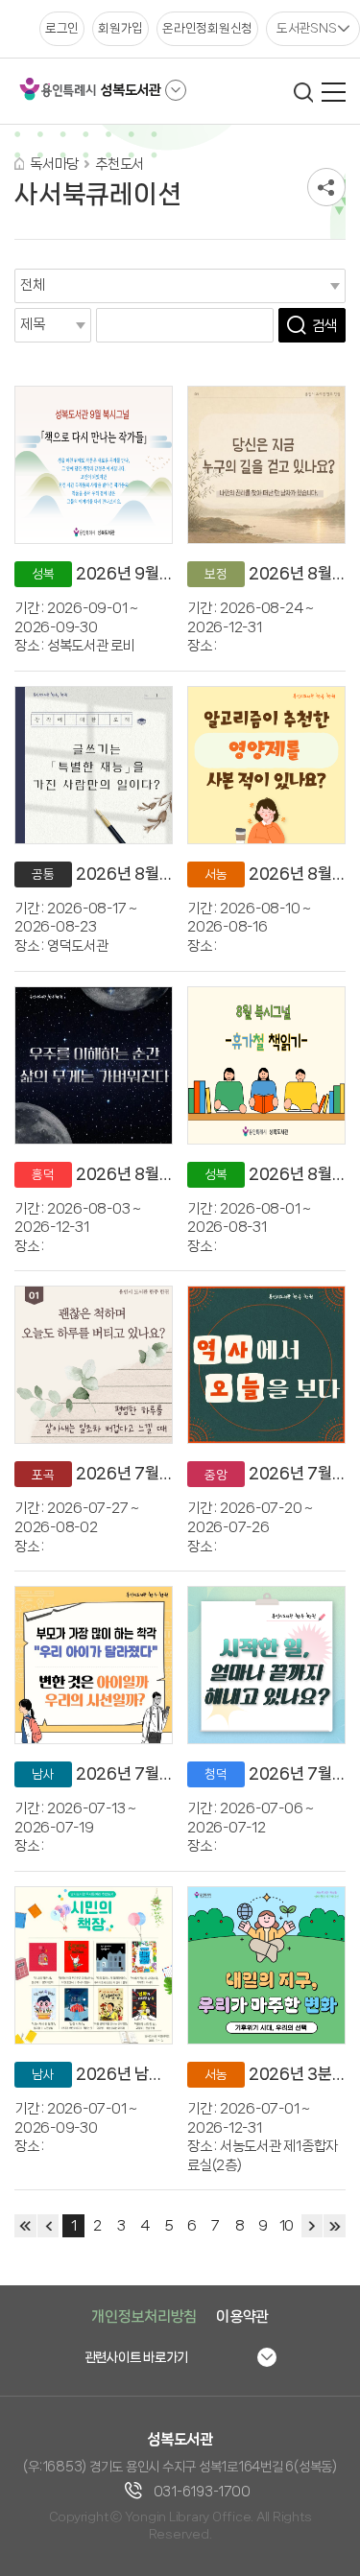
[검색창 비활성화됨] (303, 92)
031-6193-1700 (202, 2492)
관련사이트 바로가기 (137, 2357)
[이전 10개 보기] (48, 2226)
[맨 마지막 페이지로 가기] (335, 2226)
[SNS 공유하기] (326, 187)
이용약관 (242, 2316)
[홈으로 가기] (19, 164)
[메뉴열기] (334, 92)
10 (286, 2226)
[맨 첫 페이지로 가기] (25, 2226)
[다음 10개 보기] (312, 2226)
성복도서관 (131, 90)
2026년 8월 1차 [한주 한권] (167, 1174)
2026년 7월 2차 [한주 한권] (169, 1773)
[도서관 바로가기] (176, 90)
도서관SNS (307, 28)
